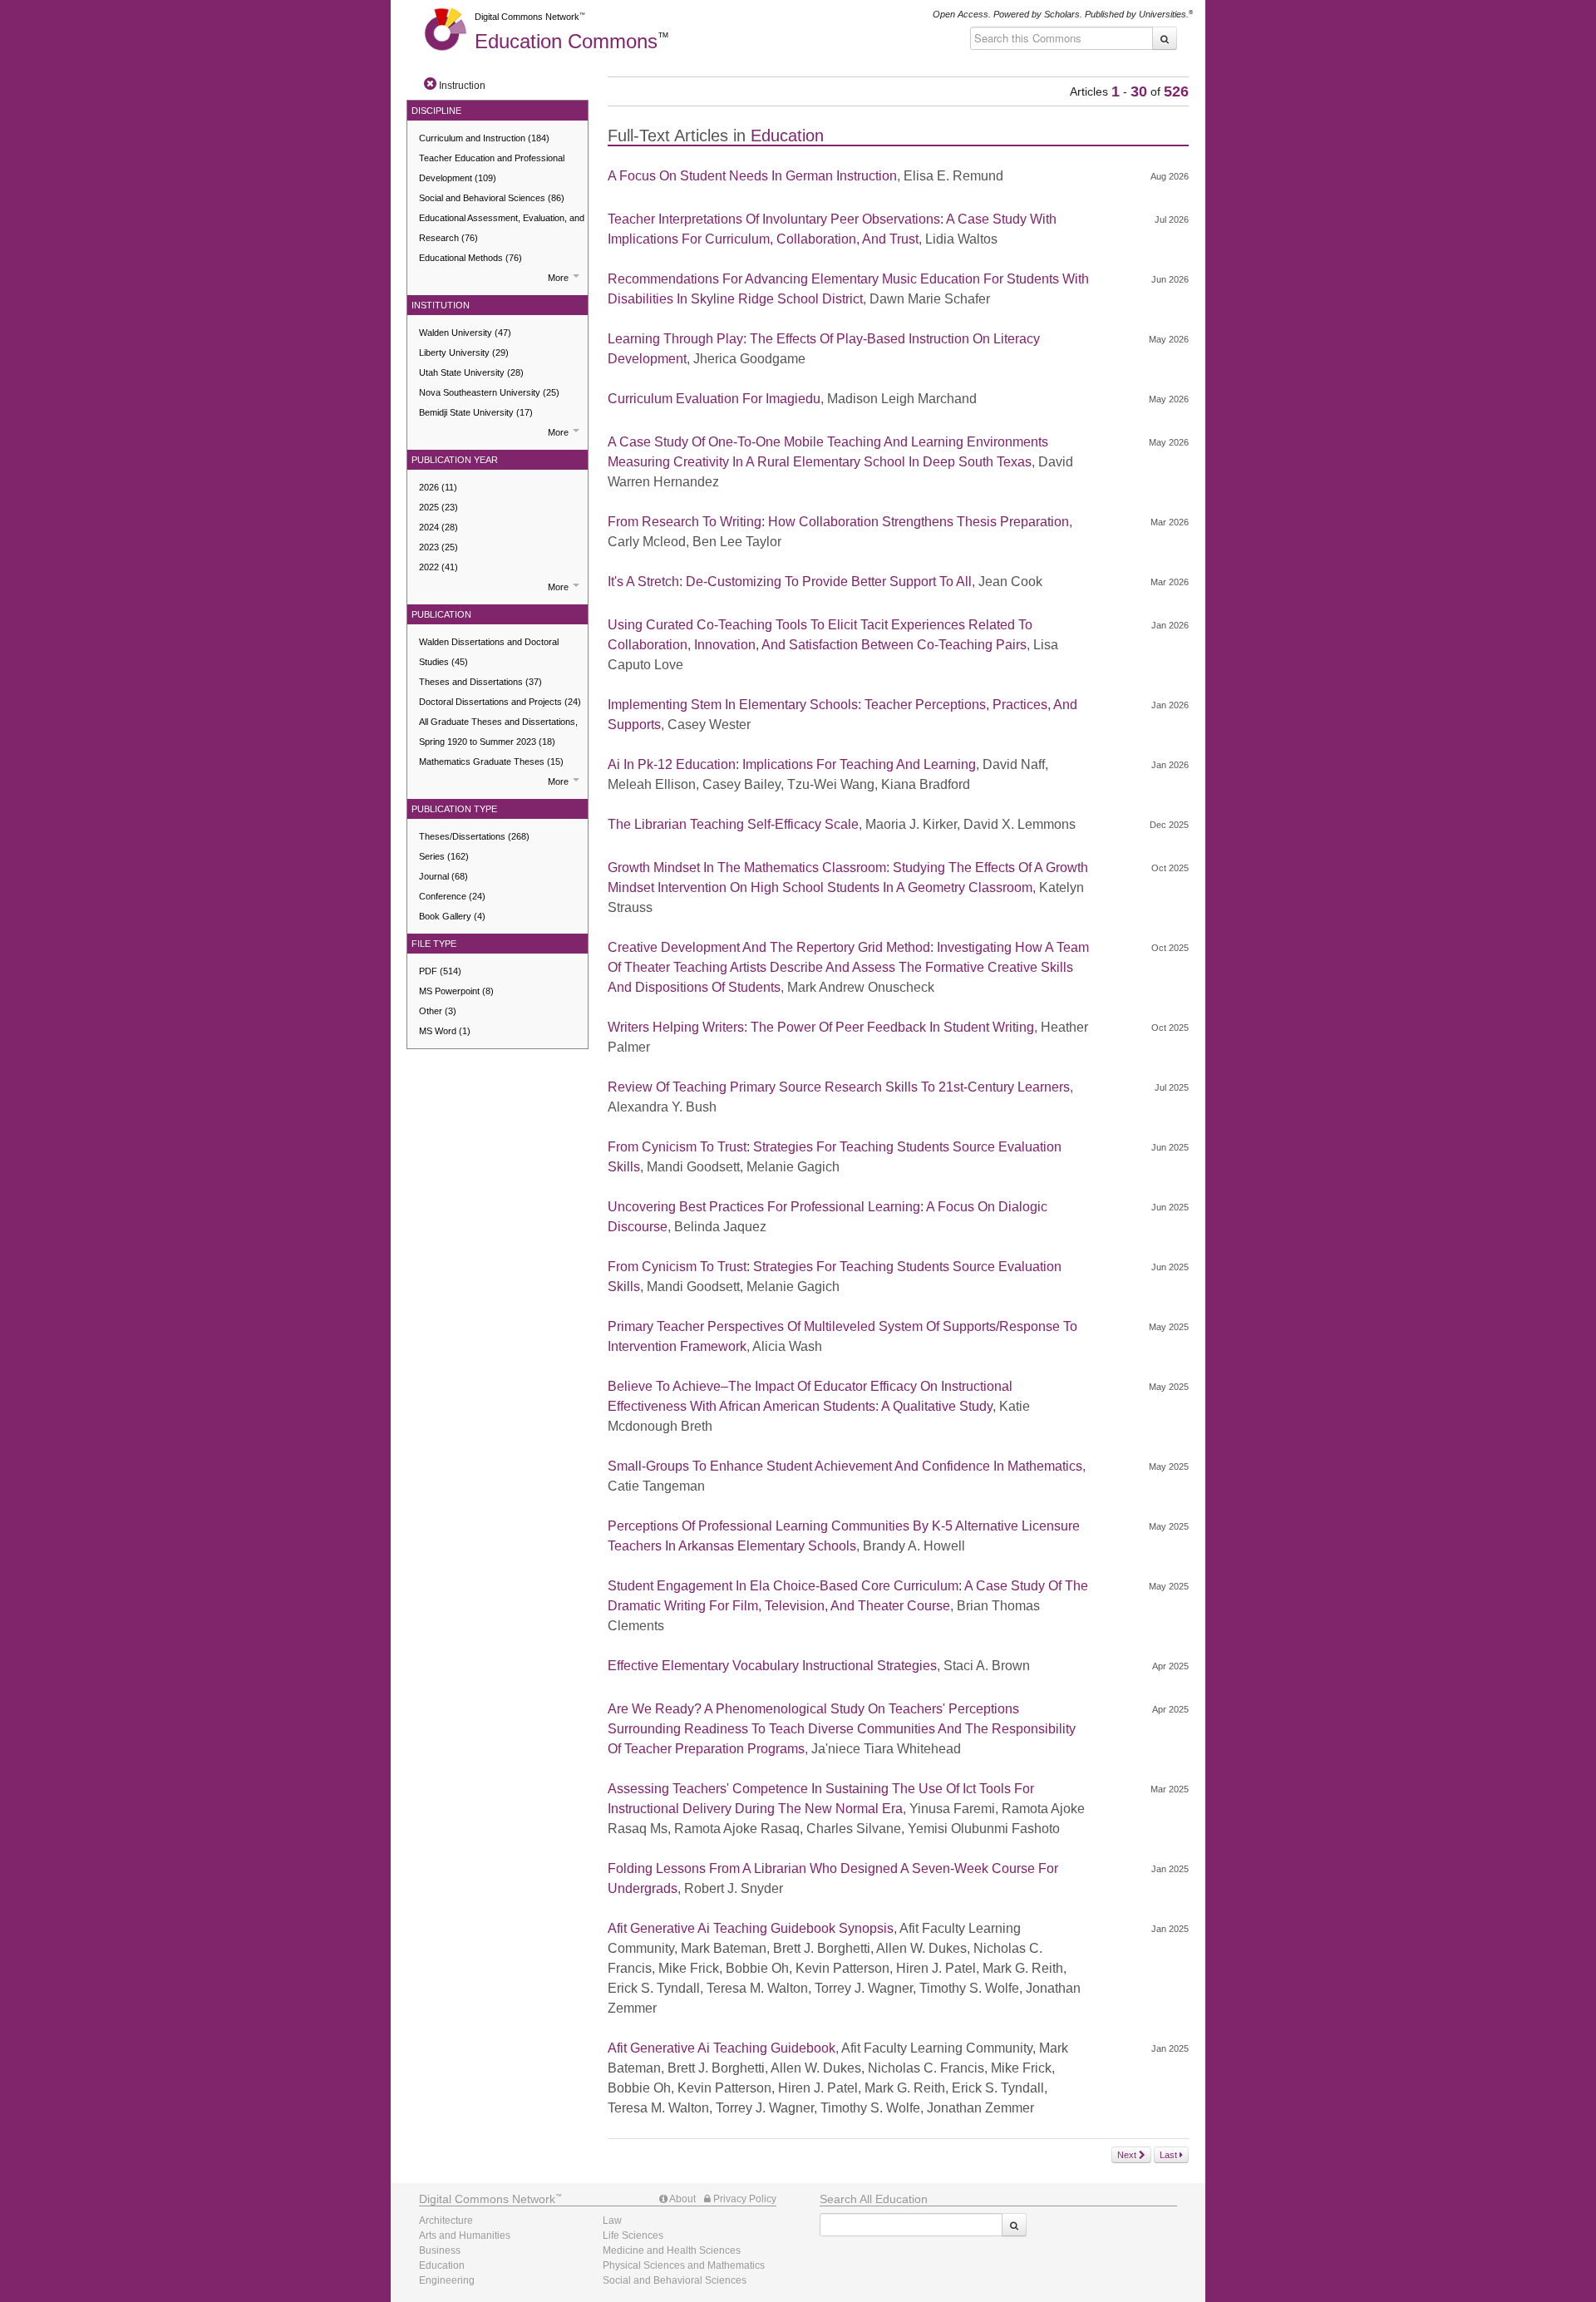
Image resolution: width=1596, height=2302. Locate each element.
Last (1170, 2155)
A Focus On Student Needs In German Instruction (752, 176)
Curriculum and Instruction (484, 138)
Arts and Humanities (465, 2235)
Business (440, 2250)
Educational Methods (470, 258)
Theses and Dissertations (480, 682)
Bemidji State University (476, 412)
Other (438, 1011)
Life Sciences (633, 2235)
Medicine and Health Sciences (672, 2250)
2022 (438, 567)
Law (612, 2221)
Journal (443, 876)
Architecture (446, 2221)
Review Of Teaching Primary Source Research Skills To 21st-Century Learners (839, 1087)
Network (487, 2199)
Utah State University (471, 372)
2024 (438, 527)
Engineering (447, 2280)
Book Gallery (452, 916)
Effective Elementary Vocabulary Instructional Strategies (772, 1666)
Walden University (465, 333)
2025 (438, 507)
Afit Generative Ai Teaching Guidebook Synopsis (751, 1928)
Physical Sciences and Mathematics (684, 2265)
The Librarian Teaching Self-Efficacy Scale (733, 824)
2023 (438, 547)
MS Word (445, 1031)
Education (566, 41)
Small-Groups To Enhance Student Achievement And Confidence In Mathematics (845, 1466)
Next (1128, 2155)
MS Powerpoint (456, 991)
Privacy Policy (744, 2199)
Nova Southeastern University (489, 392)
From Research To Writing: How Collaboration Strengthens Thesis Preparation (838, 522)
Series (444, 856)
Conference (452, 896)
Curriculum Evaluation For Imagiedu (714, 399)
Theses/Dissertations (474, 836)
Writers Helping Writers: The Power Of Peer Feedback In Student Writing (821, 1027)
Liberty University (464, 352)
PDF (440, 971)
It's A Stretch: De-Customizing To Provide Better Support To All (790, 582)
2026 (438, 487)
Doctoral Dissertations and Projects (500, 702)
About (682, 2199)
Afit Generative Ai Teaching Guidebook (722, 2048)
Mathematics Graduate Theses (491, 762)
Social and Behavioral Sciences (492, 198)
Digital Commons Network (527, 17)
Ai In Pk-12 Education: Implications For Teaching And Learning (792, 764)
